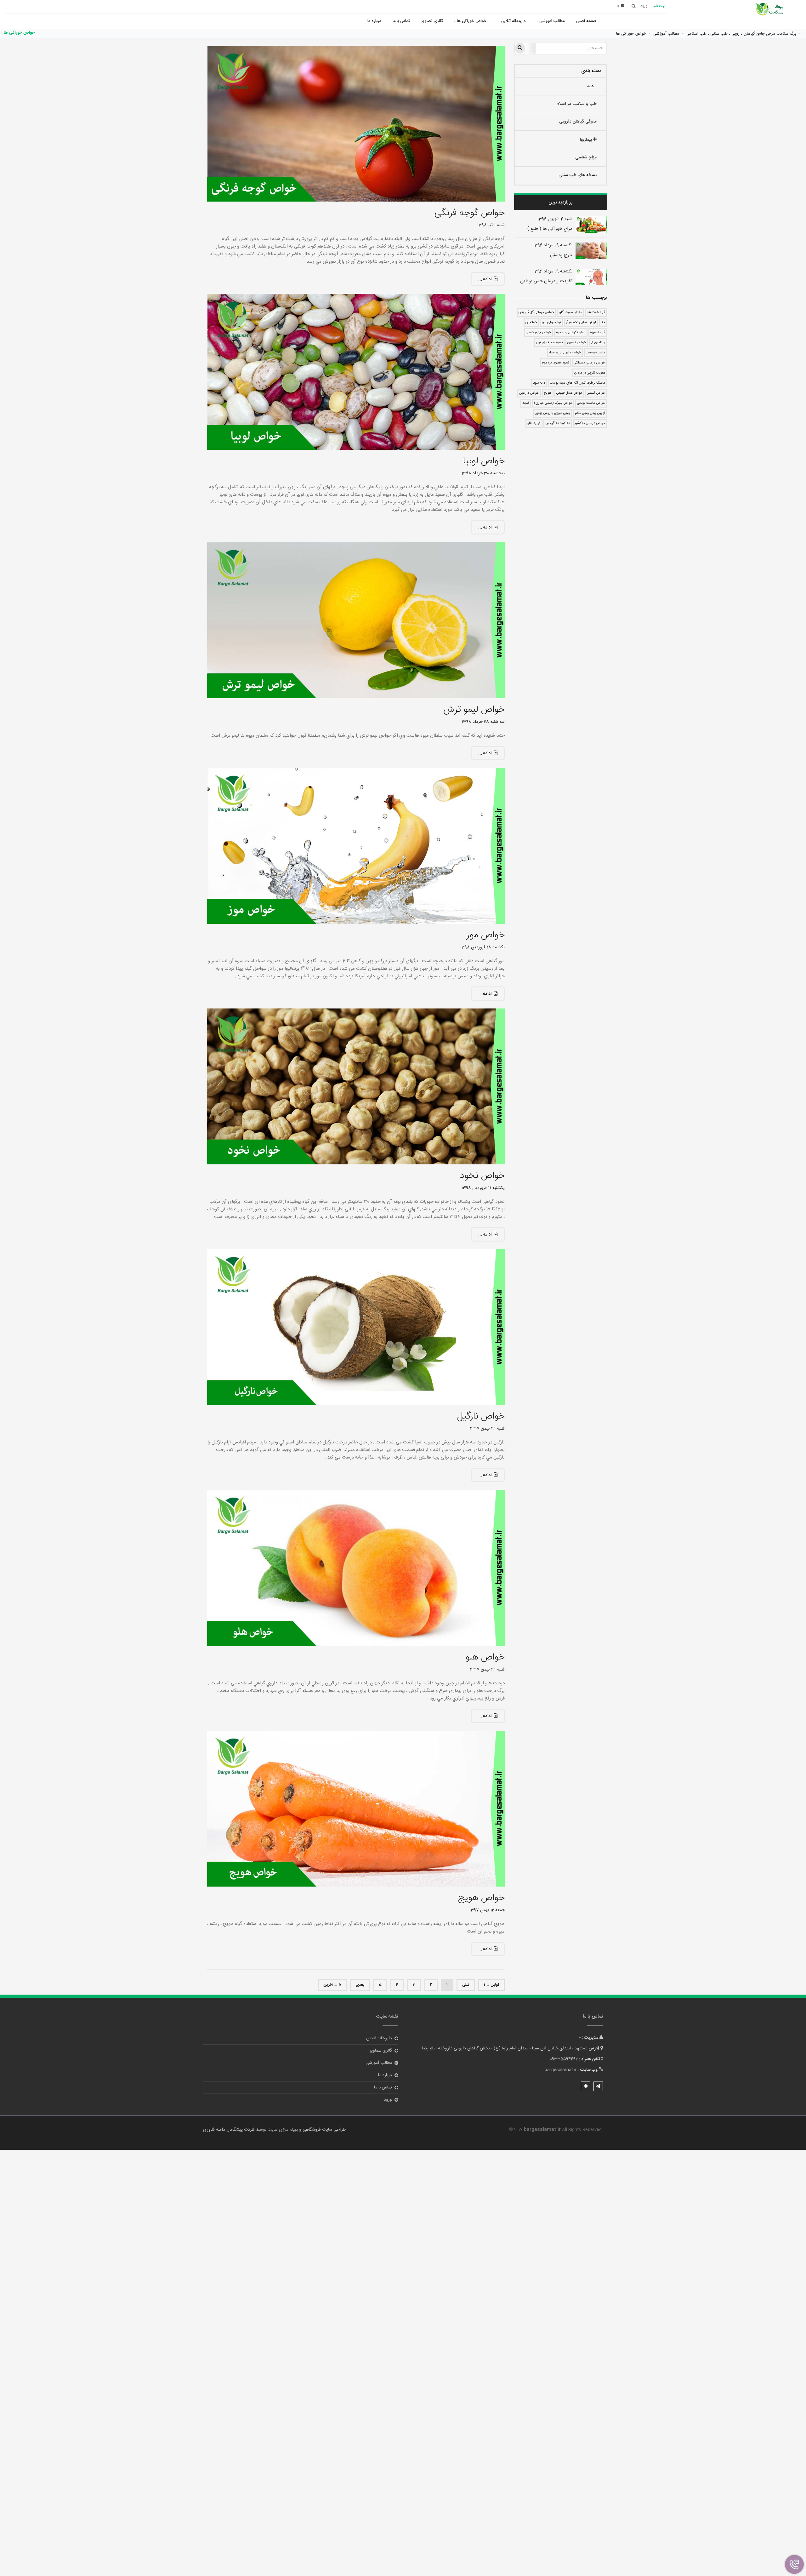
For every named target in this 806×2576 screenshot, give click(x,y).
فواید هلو (534, 423)
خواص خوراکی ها (472, 21)
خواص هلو (485, 1657)
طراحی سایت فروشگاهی (324, 2130)
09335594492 (564, 2059)
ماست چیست (595, 353)
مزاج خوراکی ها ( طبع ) (550, 229)
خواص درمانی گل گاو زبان (536, 312)
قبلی (466, 1985)
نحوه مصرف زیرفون (549, 343)
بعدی (360, 1985)
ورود (388, 2100)
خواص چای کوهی (538, 333)
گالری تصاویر (432, 21)
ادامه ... (485, 279)
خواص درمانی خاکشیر (590, 423)
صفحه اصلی (586, 21)
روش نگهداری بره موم (571, 333)
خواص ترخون (577, 343)
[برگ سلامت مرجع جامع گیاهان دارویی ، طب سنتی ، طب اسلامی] (770, 10)
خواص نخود (482, 1176)
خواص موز (485, 935)
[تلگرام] (598, 2086)
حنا (603, 323)
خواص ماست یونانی (591, 403)
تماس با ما (401, 21)
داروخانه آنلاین (513, 21)
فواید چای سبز (551, 323)
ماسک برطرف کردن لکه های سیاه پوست (577, 383)
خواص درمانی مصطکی (589, 363)
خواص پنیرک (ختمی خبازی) (553, 403)
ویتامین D (598, 343)
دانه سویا (539, 383)
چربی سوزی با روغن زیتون (552, 413)
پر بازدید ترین (561, 203)
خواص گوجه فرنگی (469, 213)
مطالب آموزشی (552, 21)
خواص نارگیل (481, 1417)
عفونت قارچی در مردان (590, 373)
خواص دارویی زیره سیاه (565, 353)
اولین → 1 (491, 1985)
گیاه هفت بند (596, 312)
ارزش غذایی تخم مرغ (581, 323)
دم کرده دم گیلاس (558, 423)
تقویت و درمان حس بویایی (546, 281)
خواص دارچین (529, 393)
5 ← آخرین (332, 1985)
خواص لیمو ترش (474, 710)
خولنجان (531, 323)
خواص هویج (481, 1898)
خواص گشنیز (596, 393)
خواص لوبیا (484, 461)
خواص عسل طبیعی (569, 393)
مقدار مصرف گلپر (570, 312)
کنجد (526, 403)
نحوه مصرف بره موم (555, 363)
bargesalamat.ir (561, 2070)
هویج (548, 393)
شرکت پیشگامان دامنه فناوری (229, 2130)
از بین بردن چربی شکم (590, 413)
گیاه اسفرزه (598, 333)
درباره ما (374, 21)
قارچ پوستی (561, 255)
